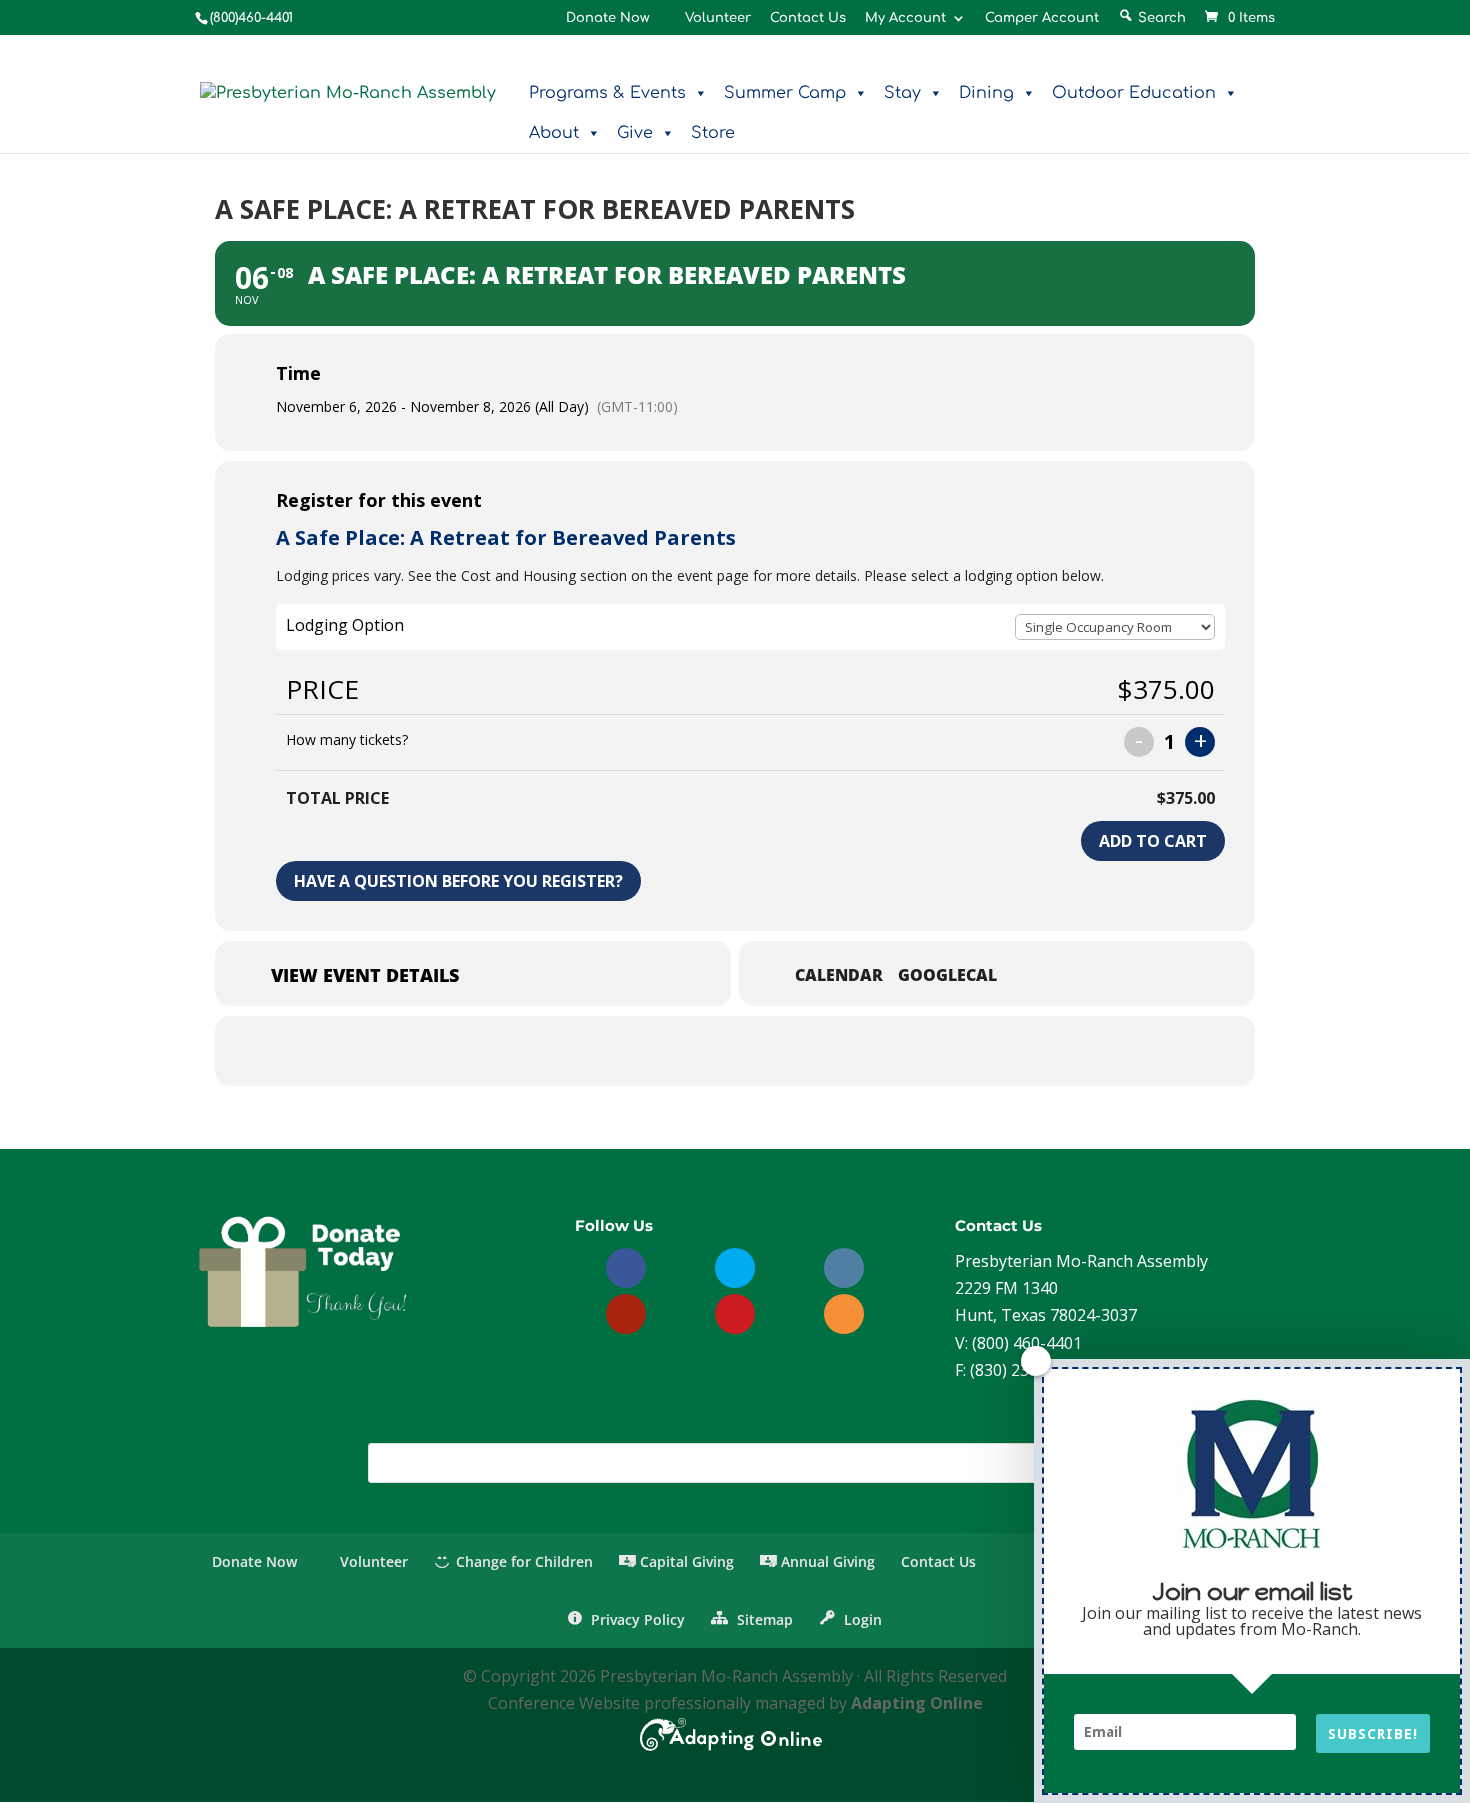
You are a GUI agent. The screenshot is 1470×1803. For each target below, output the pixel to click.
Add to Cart (1153, 841)
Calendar (839, 976)
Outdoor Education (1134, 93)
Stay (902, 93)
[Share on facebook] (660, 1051)
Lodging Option (345, 625)
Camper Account (1042, 18)
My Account (905, 18)
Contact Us (808, 18)
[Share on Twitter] (710, 1051)
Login (861, 1619)
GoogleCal (947, 976)
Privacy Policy (636, 1619)
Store (713, 133)
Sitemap (762, 1619)
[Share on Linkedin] (760, 1051)
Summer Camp (785, 93)
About (554, 133)
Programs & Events (607, 93)
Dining (986, 93)
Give (635, 133)
